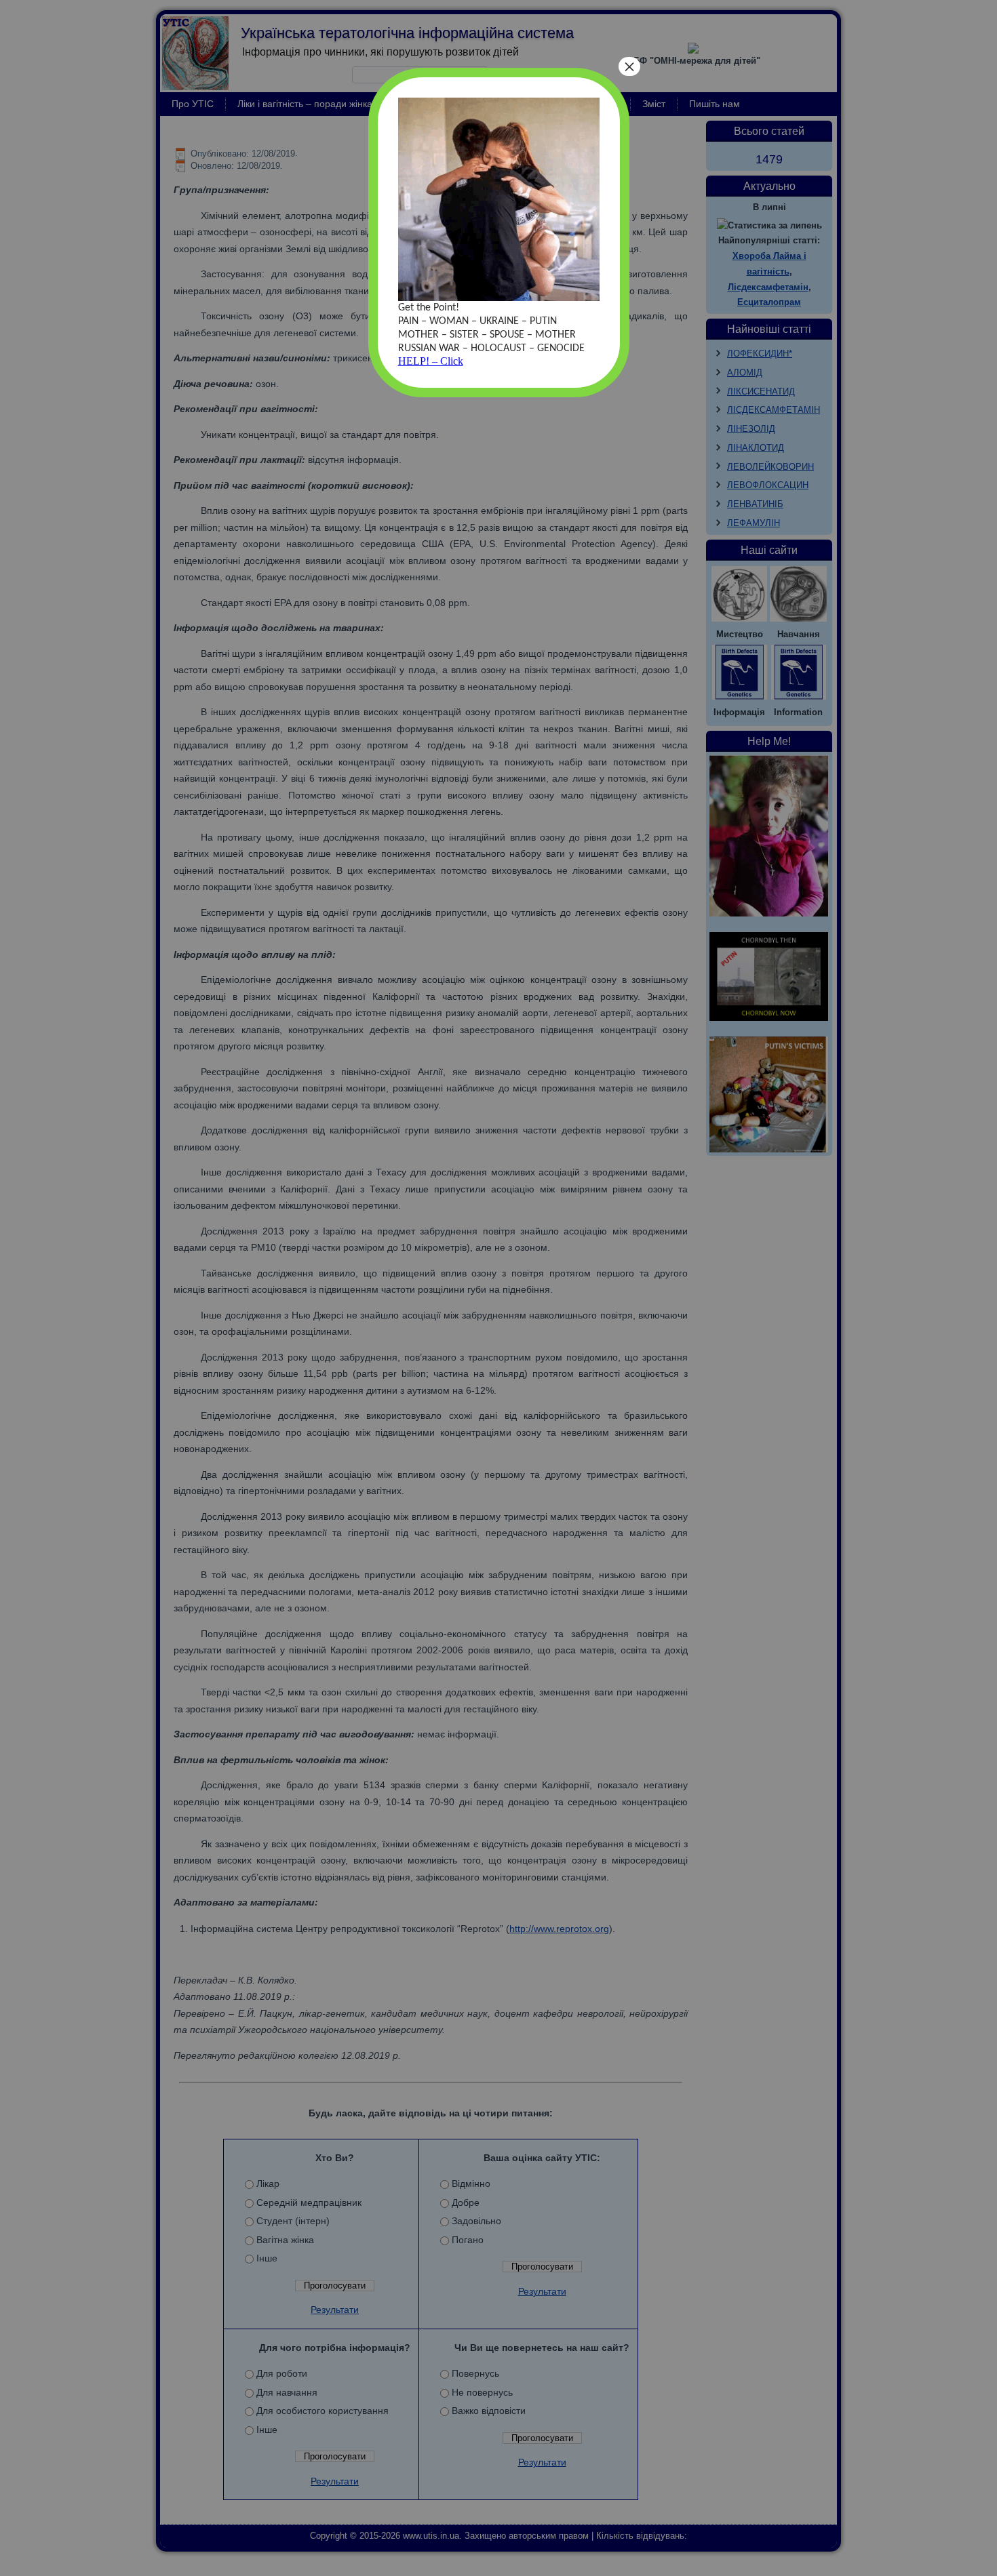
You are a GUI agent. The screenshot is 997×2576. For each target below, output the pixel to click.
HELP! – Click (431, 361)
